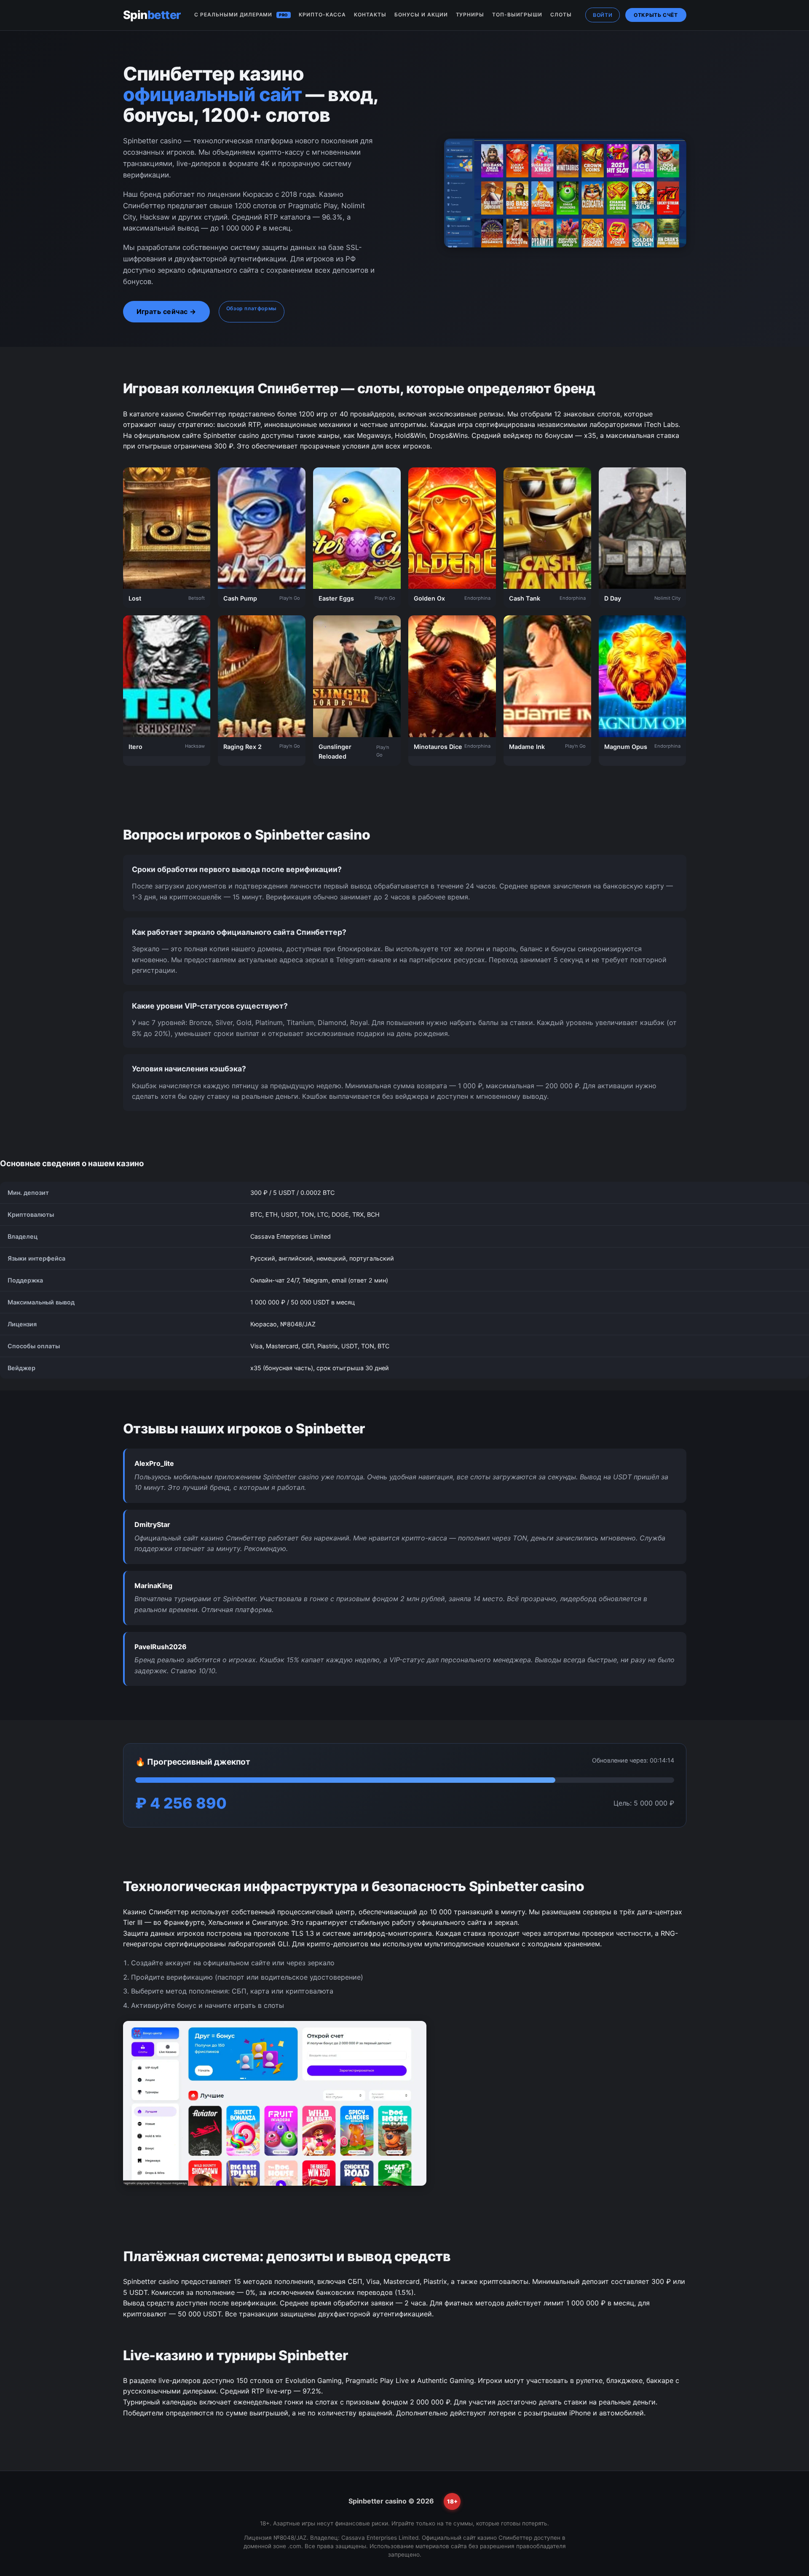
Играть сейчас (162, 311)
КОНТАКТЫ (370, 15)
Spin (152, 15)
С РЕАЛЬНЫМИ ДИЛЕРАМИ (241, 15)
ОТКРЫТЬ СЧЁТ (656, 15)
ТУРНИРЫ (470, 15)
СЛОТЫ (561, 15)
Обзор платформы (252, 308)
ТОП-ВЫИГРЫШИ (517, 15)
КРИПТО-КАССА (323, 15)
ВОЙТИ (603, 15)
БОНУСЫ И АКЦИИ (421, 15)
